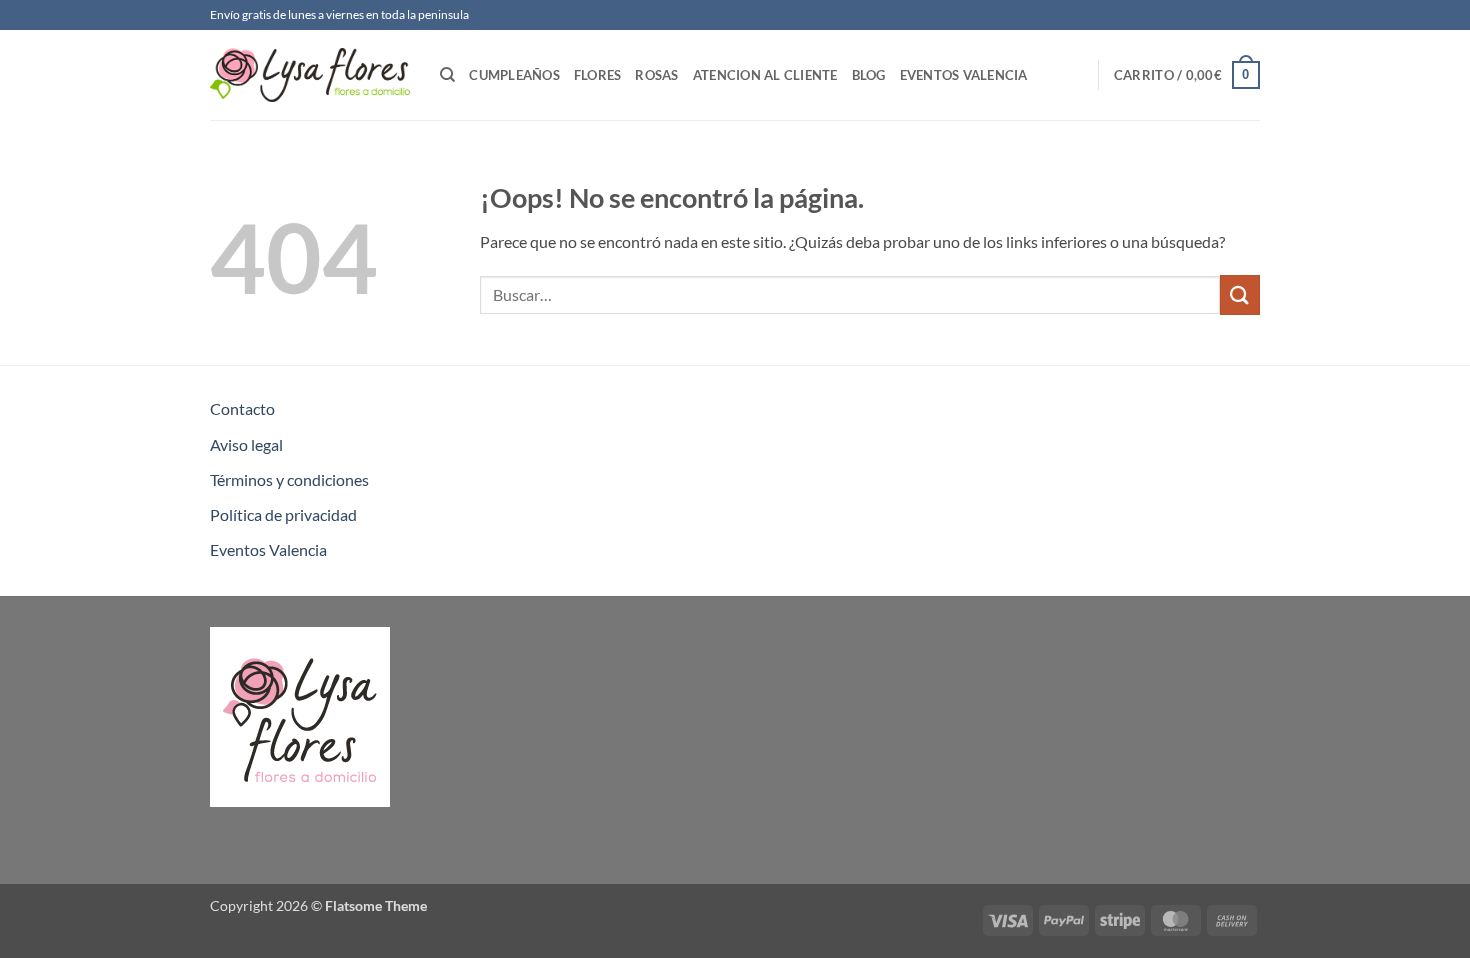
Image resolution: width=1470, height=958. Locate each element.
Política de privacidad (283, 514)
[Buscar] (447, 75)
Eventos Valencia (964, 75)
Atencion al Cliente (765, 75)
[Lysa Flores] (310, 75)
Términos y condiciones (289, 479)
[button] (1187, 75)
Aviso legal (246, 444)
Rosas (656, 75)
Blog (869, 75)
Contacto (242, 408)
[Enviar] (1240, 294)
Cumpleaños (514, 75)
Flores (598, 75)
